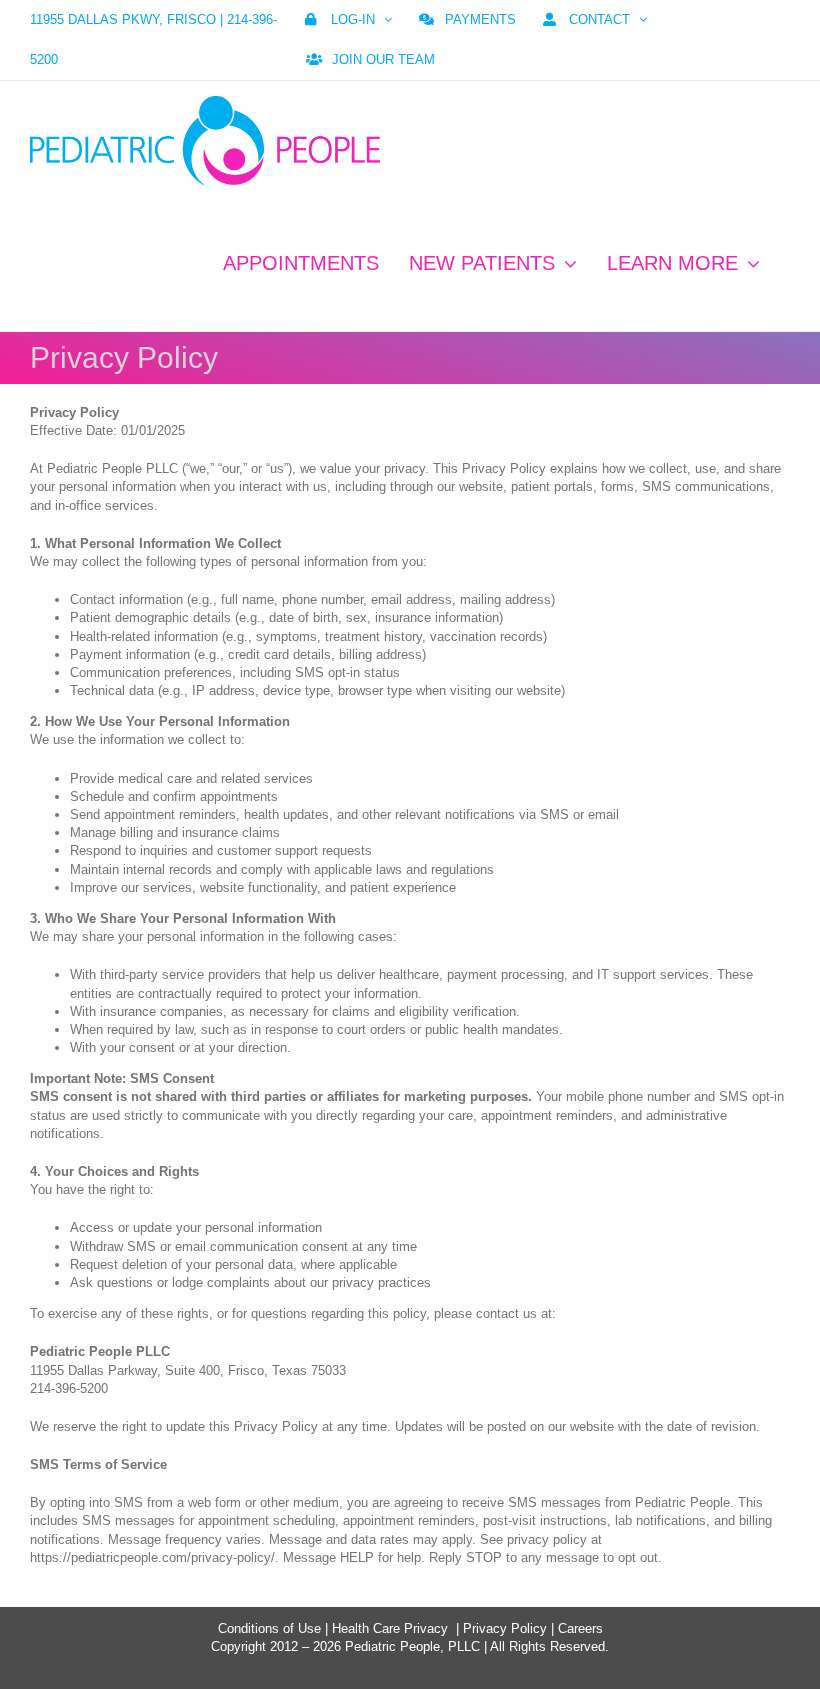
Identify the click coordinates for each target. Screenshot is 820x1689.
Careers (580, 1628)
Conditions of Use (269, 1628)
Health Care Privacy (390, 1628)
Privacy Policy (505, 1628)
